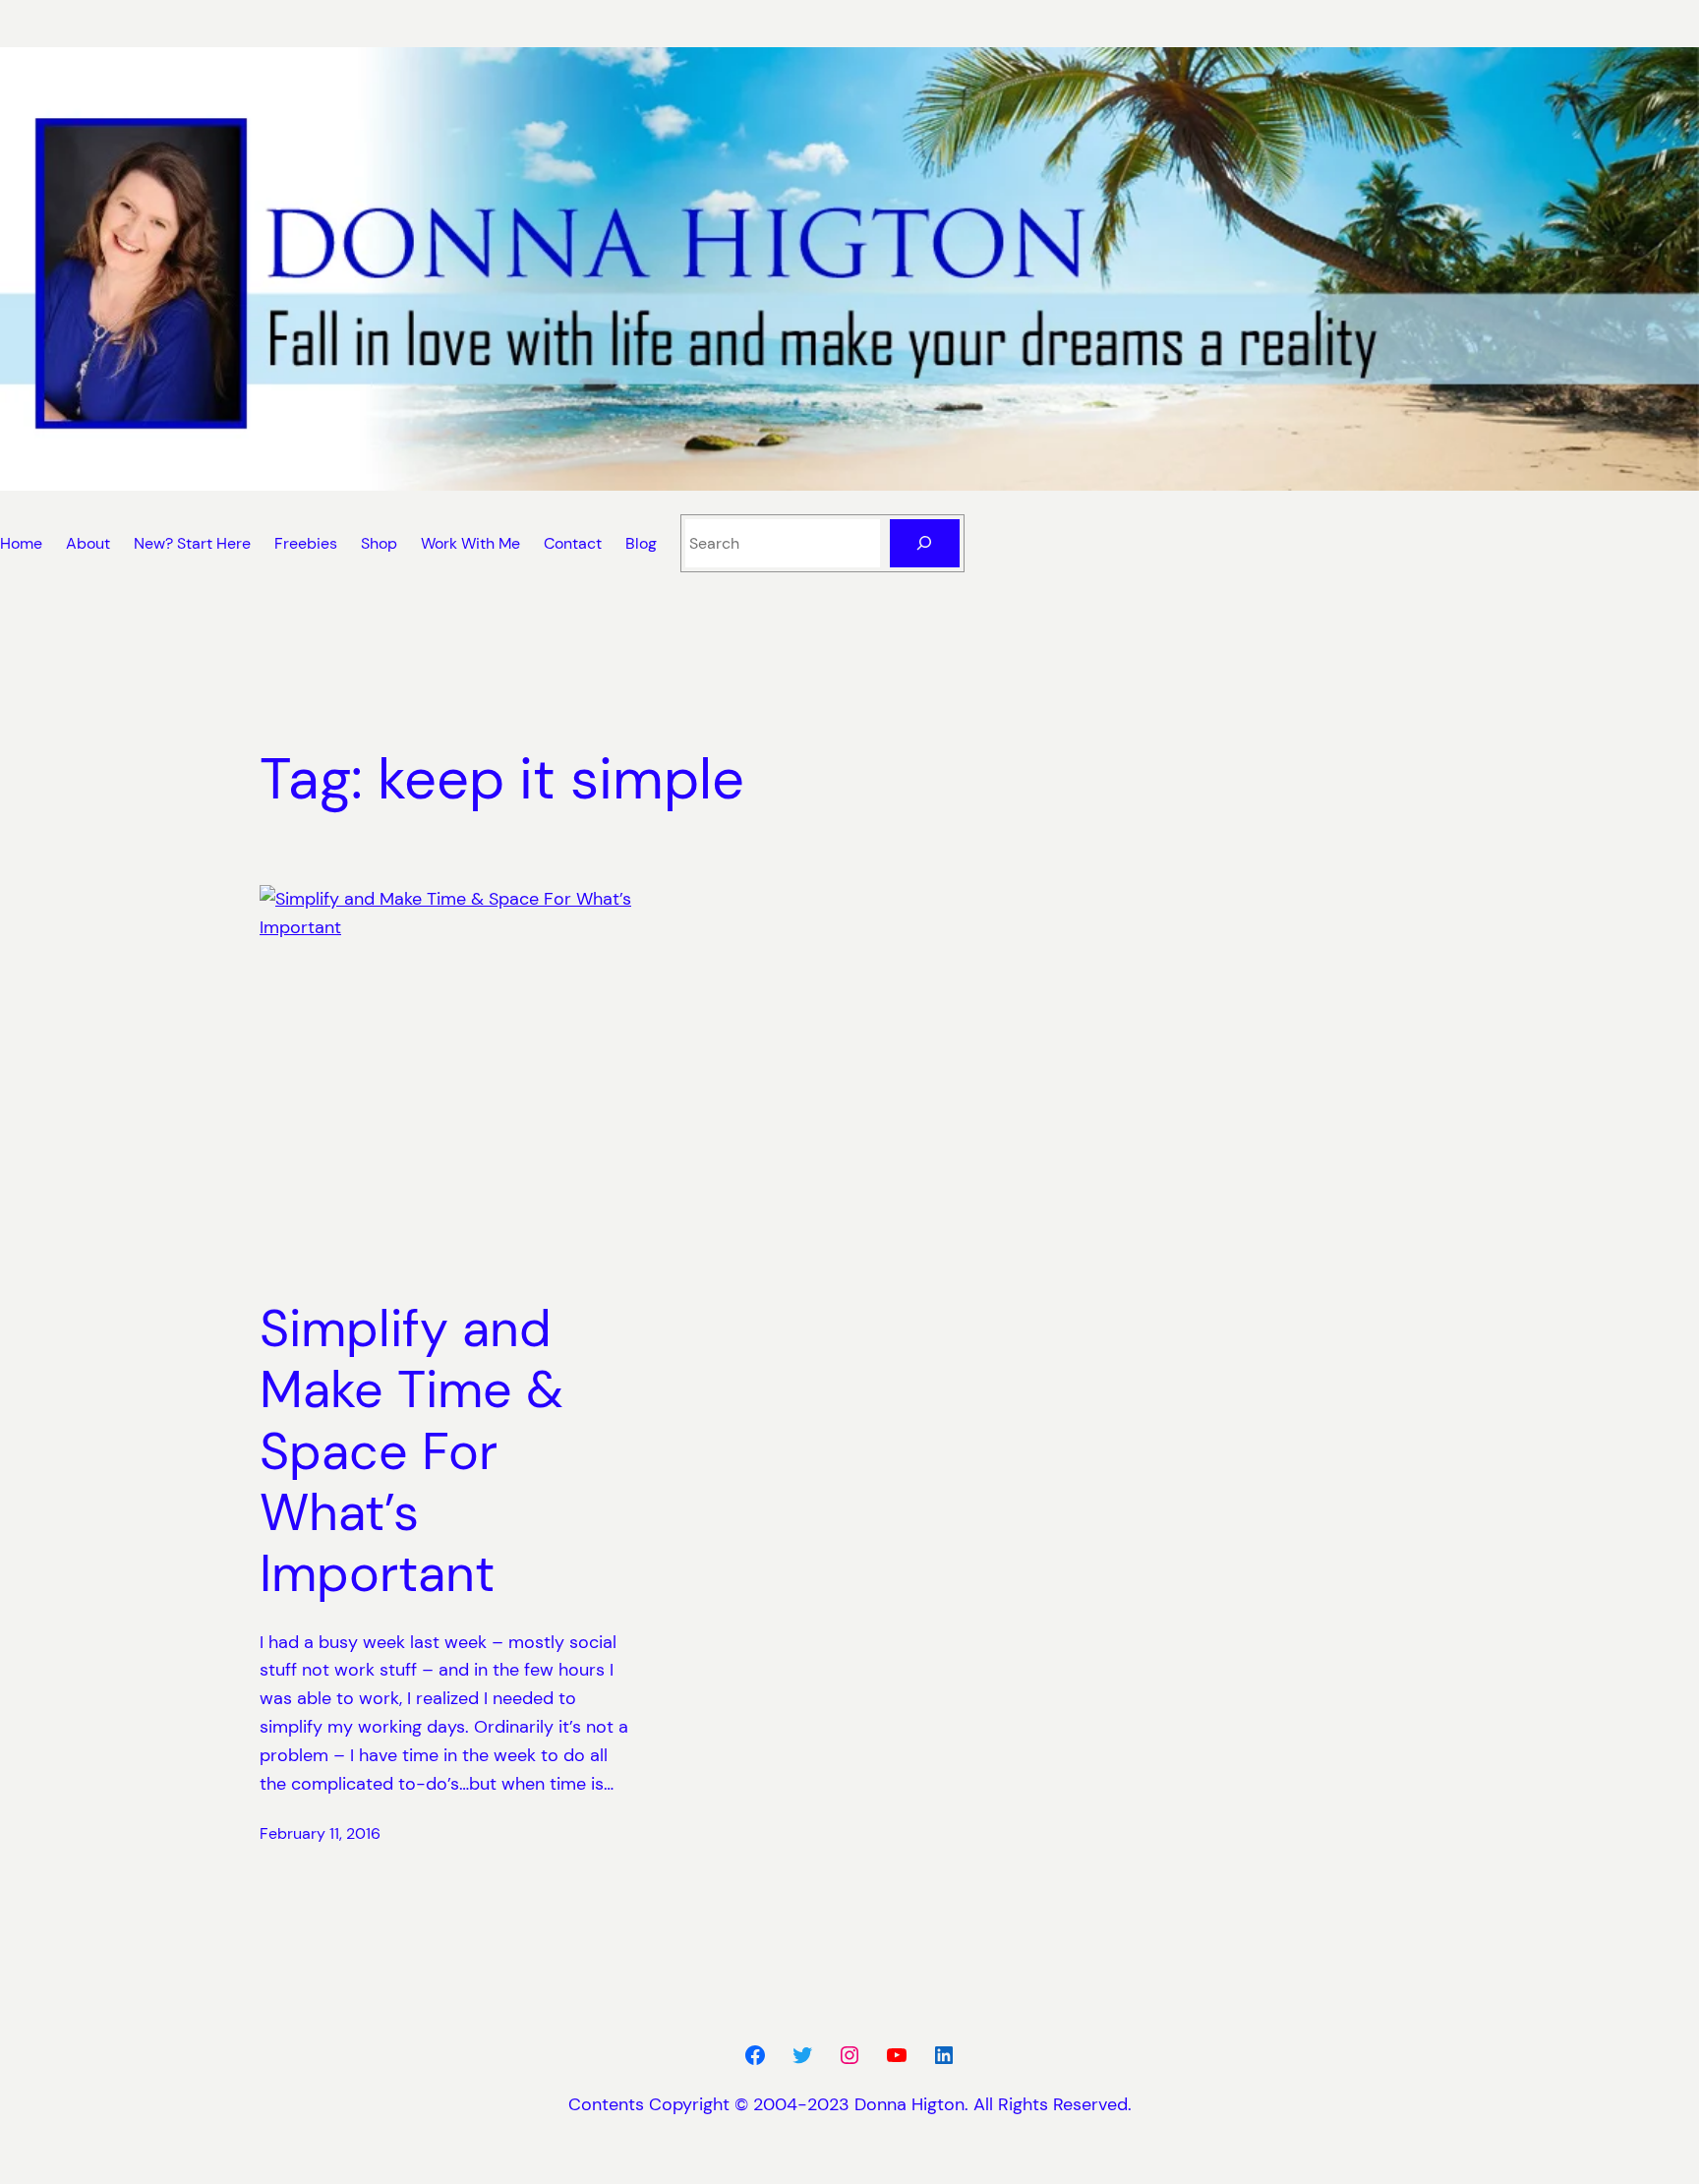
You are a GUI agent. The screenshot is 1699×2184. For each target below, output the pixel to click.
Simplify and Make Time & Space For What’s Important (411, 1451)
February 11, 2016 (320, 1833)
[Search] (925, 543)
